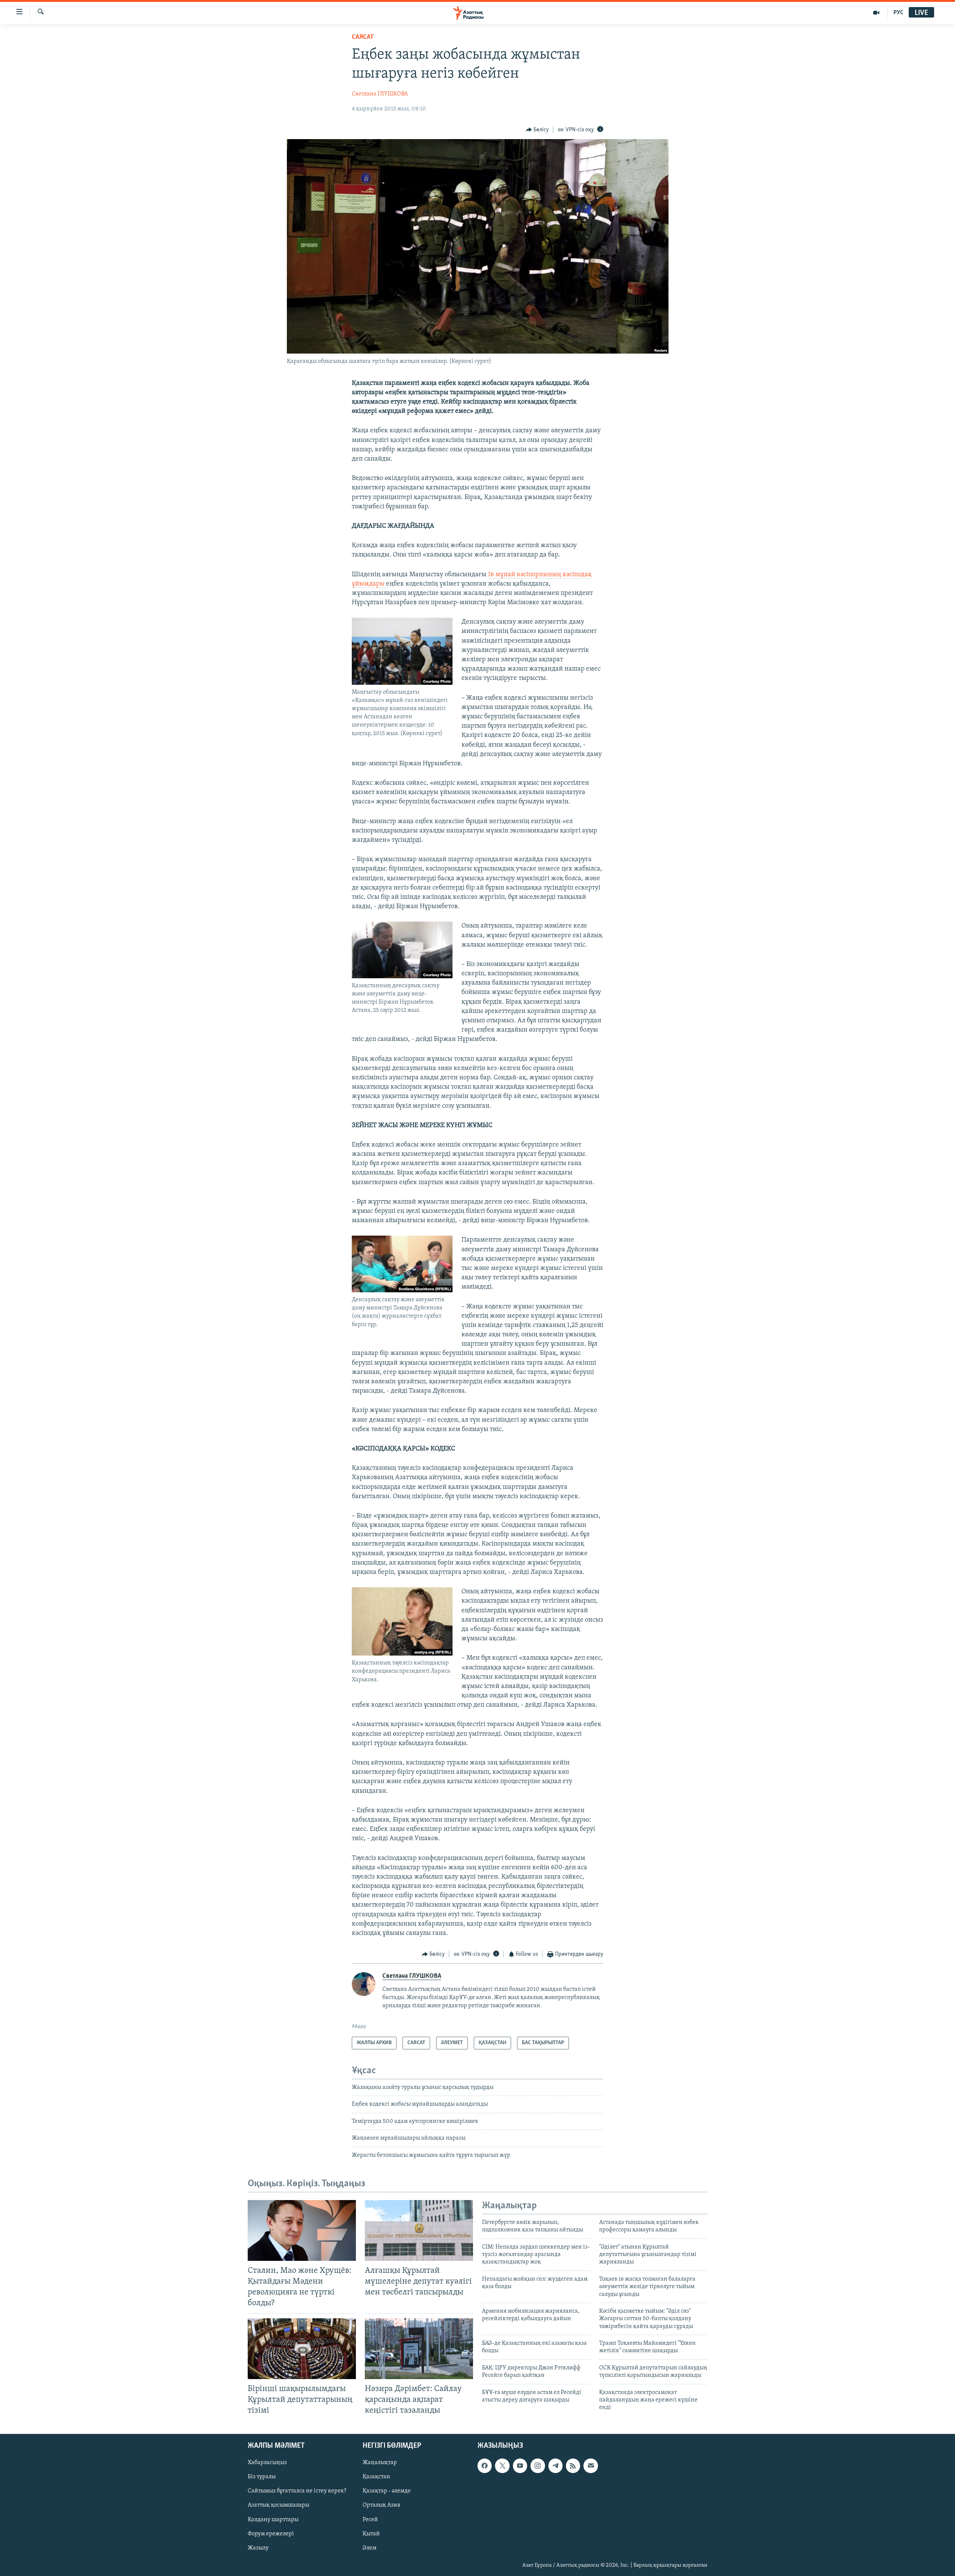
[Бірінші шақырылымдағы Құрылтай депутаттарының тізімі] (302, 2349)
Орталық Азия (381, 2505)
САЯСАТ (363, 37)
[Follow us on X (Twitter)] (502, 2466)
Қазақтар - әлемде (387, 2491)
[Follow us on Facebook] (485, 2466)
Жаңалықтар (380, 2463)
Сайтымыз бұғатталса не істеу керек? (297, 2491)
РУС (898, 13)
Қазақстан (376, 2477)
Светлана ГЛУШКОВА (380, 94)
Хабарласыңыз (267, 2463)
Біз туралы (262, 2477)
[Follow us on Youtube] (520, 2466)
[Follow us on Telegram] (555, 2466)
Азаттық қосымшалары (278, 2505)
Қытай (371, 2534)
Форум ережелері (271, 2534)
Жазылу (258, 2548)
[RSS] (573, 2466)
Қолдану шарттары (273, 2520)
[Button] (538, 130)
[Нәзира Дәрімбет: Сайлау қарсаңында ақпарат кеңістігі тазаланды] (419, 2349)
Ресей (370, 2520)
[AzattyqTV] (876, 13)
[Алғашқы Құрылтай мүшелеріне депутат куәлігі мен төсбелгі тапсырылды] (419, 2230)
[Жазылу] (591, 2466)
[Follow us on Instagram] (538, 2466)
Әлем (370, 2548)
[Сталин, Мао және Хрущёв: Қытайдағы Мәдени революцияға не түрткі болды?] (302, 2230)
